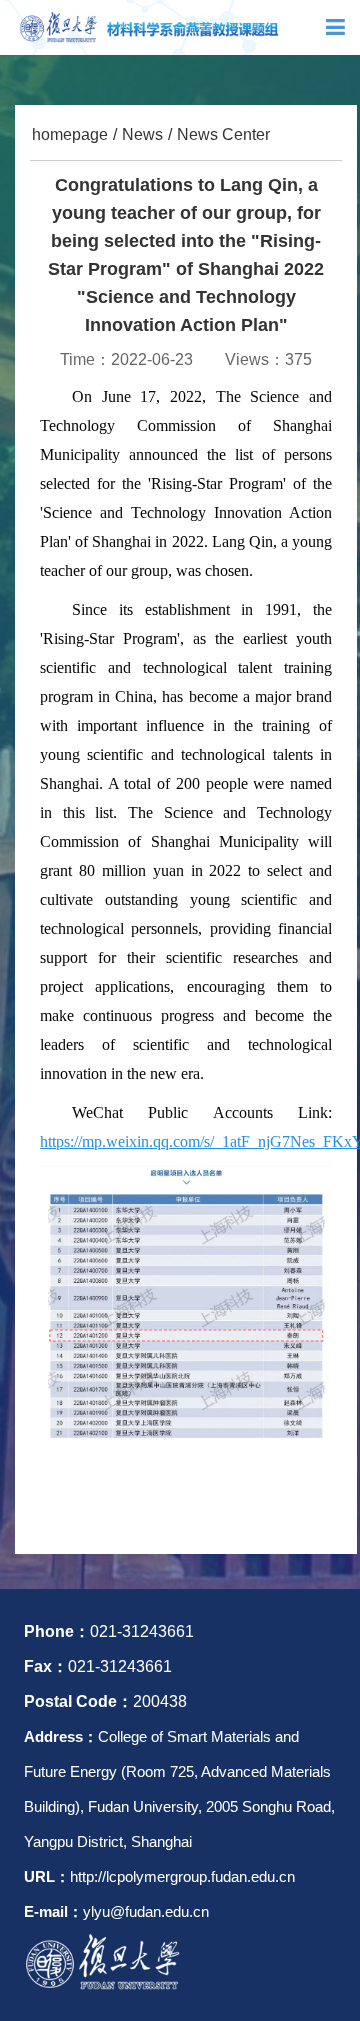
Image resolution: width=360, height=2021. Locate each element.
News (142, 134)
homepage (70, 134)
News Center (223, 134)
